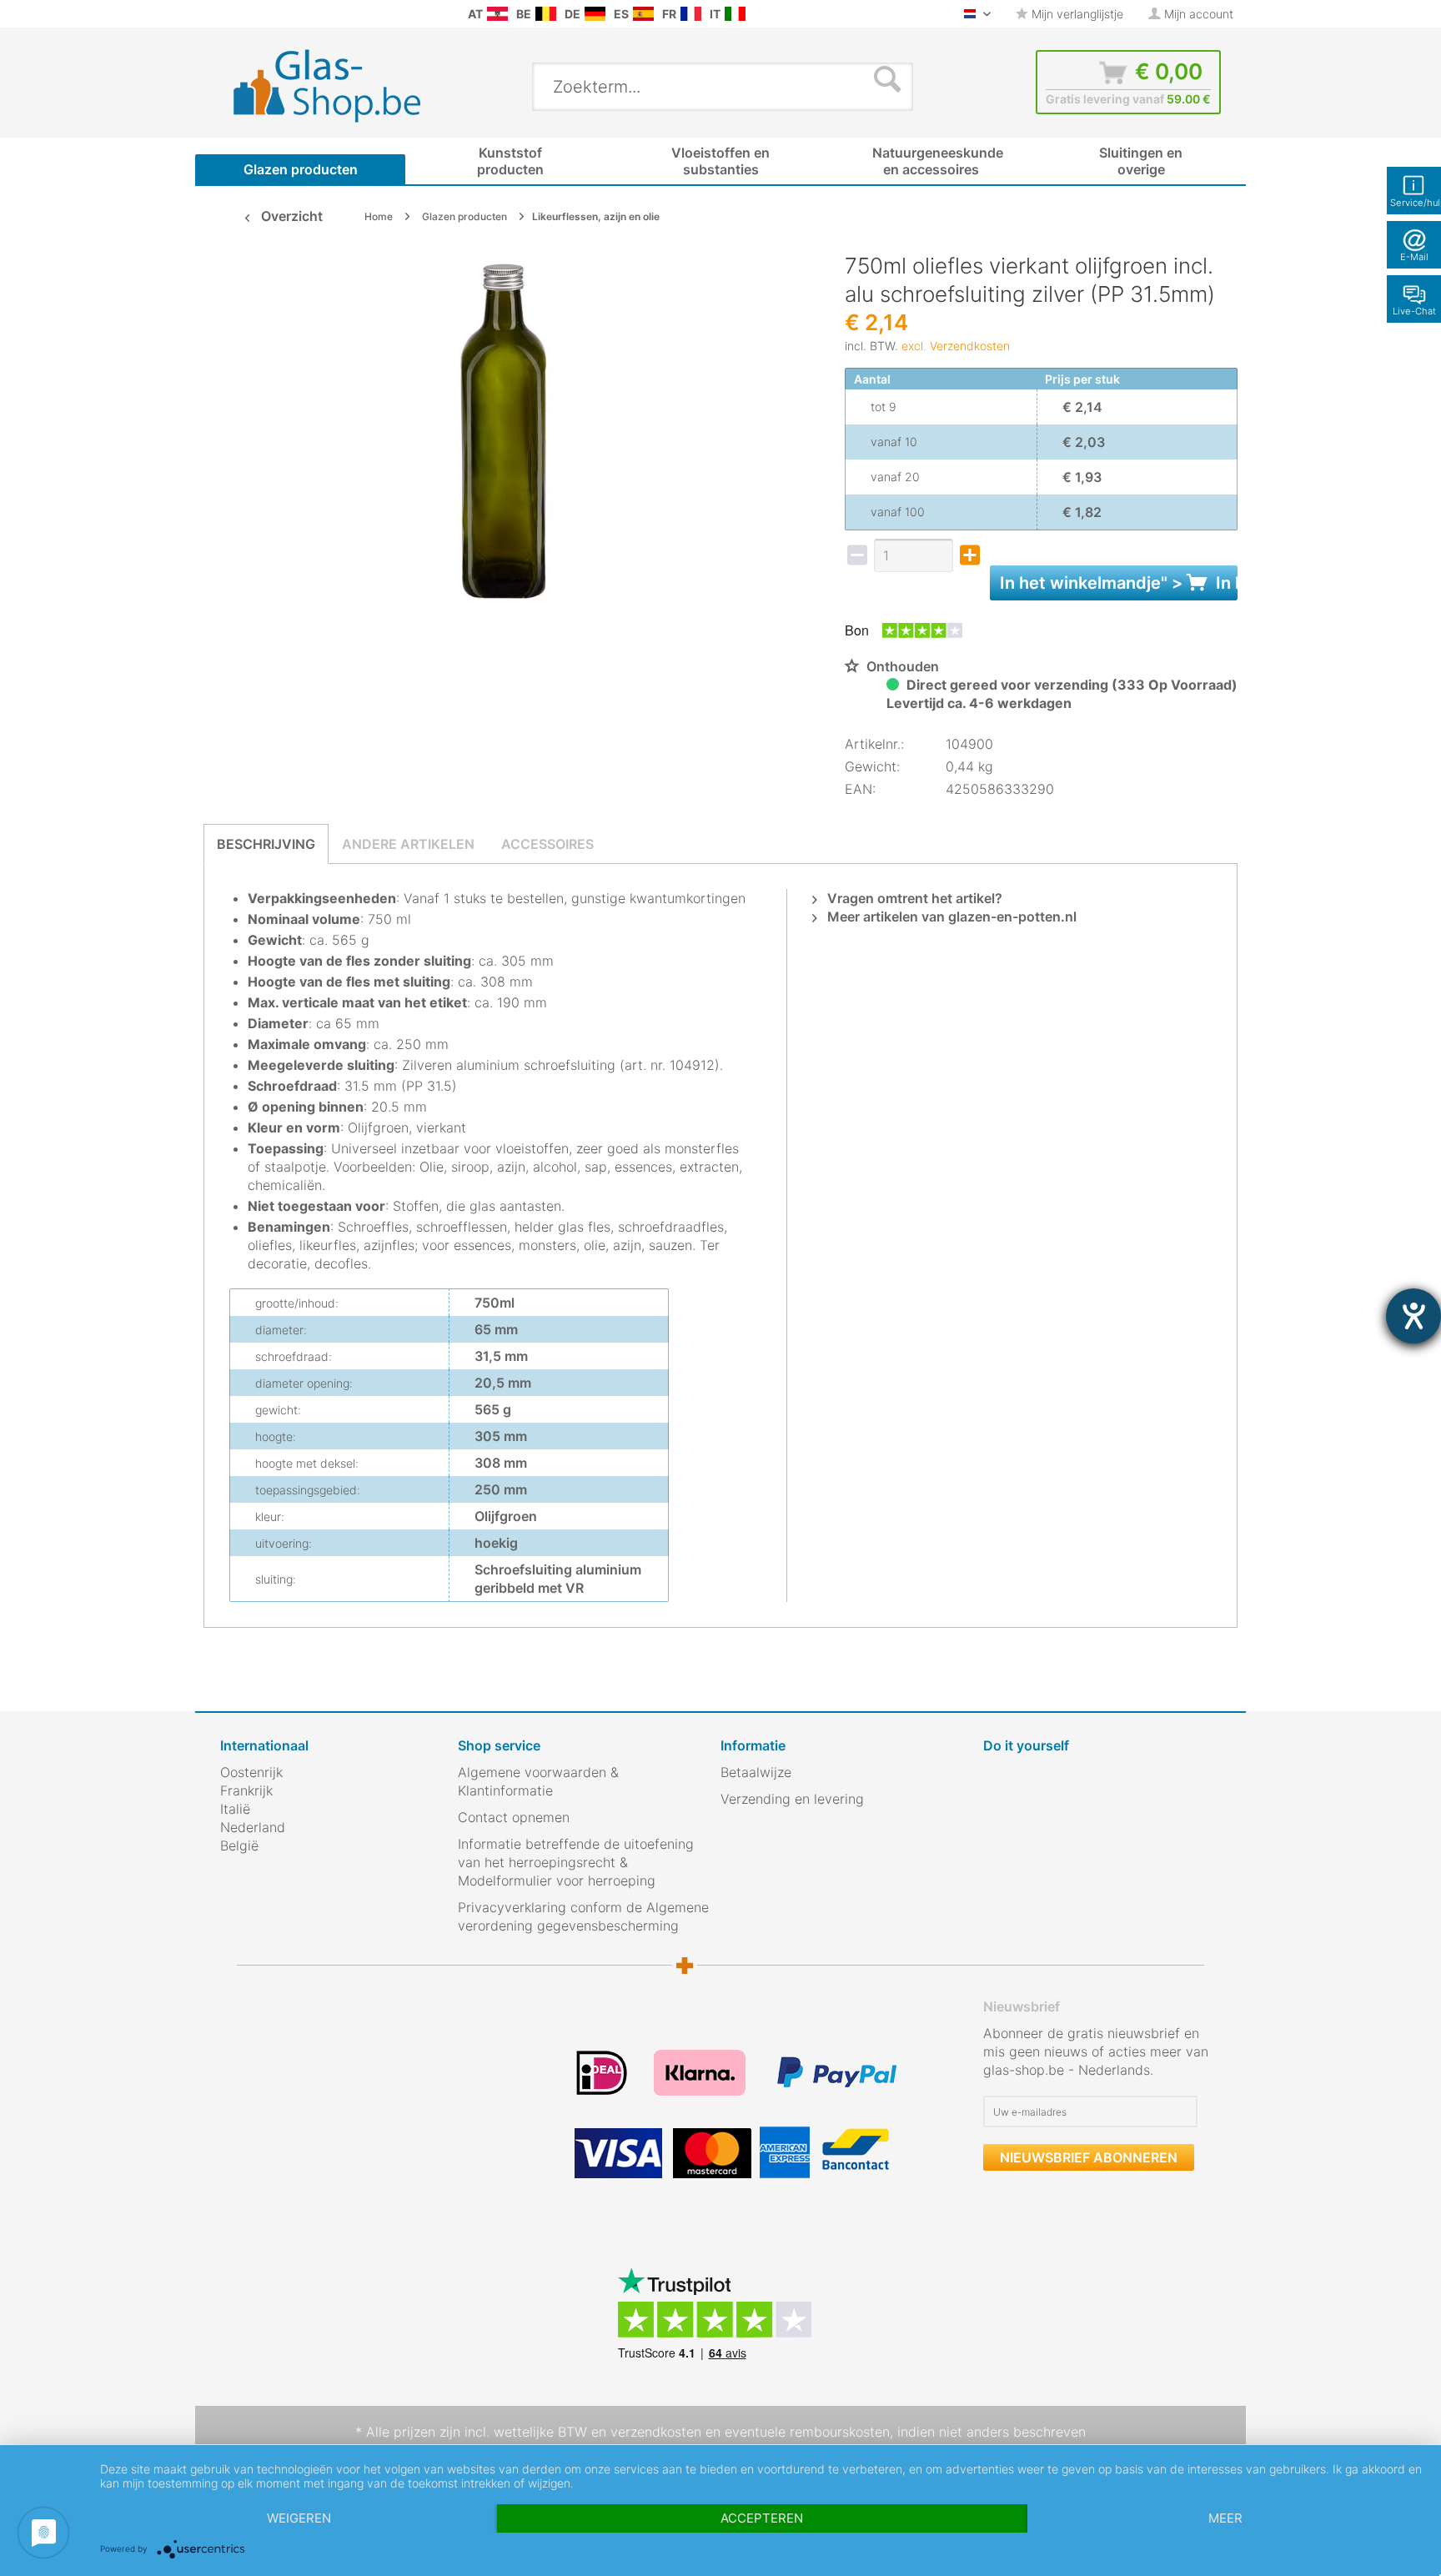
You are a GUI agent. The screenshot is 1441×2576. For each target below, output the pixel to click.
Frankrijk (246, 1790)
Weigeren (299, 2518)
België (239, 1845)
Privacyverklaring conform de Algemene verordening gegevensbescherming (583, 1916)
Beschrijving (266, 844)
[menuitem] (228, 14)
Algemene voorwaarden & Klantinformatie (538, 1781)
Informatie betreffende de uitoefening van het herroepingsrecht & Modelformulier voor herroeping (576, 1862)
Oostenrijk (251, 1772)
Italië (235, 1809)
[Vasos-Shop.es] (643, 14)
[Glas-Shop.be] (546, 14)
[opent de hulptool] (1413, 1316)
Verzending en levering (792, 1799)
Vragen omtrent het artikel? (913, 898)
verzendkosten (656, 2432)
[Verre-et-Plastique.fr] (691, 14)
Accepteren (762, 2518)
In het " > (1119, 583)
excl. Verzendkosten (956, 346)
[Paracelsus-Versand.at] (497, 14)
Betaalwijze (756, 1772)
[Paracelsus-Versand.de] (595, 14)
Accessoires (547, 844)
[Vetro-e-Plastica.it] (735, 14)
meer (1225, 2518)
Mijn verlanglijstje (1076, 14)
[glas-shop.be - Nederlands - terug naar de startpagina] (338, 86)
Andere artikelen (408, 844)
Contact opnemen (514, 1817)
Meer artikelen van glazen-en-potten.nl (950, 916)
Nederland (253, 1827)
